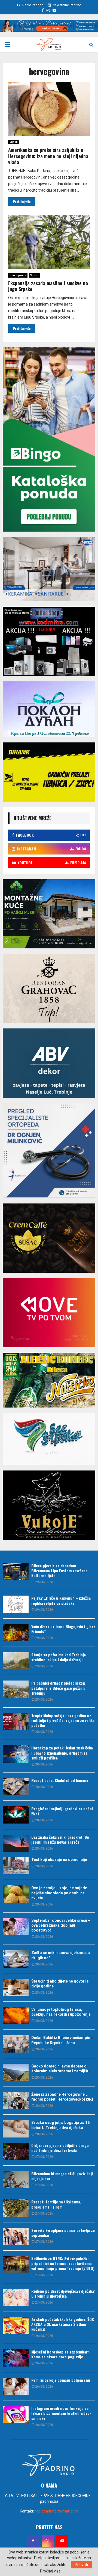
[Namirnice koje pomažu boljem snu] (16, 2386)
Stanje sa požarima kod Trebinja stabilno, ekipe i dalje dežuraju (59, 1657)
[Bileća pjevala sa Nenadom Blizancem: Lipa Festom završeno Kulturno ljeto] (16, 1572)
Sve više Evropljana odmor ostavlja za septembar (63, 2233)
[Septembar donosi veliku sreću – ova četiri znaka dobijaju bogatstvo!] (16, 1927)
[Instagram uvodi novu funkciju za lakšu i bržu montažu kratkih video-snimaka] (16, 2414)
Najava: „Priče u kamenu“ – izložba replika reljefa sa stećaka (61, 1600)
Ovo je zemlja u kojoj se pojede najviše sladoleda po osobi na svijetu (59, 1893)
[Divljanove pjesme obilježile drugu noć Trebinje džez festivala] (16, 2151)
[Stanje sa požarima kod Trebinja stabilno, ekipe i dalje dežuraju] (16, 1661)
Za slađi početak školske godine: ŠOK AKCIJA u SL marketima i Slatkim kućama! (63, 2324)
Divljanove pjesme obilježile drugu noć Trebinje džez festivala (60, 2148)
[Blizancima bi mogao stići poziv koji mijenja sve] (16, 2180)
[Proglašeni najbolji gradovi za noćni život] (16, 1815)
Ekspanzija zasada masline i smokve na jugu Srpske (48, 286)
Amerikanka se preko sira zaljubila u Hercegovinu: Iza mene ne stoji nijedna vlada (48, 156)
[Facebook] (33, 2541)
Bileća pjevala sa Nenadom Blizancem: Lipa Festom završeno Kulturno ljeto (59, 1570)
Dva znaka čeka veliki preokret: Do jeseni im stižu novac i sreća (60, 1839)
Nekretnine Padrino (66, 5)
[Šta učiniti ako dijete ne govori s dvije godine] (16, 1987)
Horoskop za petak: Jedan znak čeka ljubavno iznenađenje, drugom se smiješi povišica (62, 1753)
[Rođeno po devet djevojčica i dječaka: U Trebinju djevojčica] (16, 2297)
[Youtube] (62, 2541)
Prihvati (81, 2565)
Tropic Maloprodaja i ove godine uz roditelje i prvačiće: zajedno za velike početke (63, 1720)
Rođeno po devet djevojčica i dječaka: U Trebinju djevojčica (63, 2293)
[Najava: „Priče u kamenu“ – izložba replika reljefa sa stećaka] (16, 1604)
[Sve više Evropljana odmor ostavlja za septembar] (16, 2236)
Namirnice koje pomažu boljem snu (61, 2380)
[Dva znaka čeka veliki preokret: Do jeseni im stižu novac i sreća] (16, 1843)
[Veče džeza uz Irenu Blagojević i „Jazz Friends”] (16, 1633)
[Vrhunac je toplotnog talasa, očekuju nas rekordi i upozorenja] (16, 2016)
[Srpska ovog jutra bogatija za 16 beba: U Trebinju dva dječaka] (16, 2129)
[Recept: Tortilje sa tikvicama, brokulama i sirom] (16, 2208)
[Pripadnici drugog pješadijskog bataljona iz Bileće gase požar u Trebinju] (16, 1689)
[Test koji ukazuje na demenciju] (16, 1866)
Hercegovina (18, 275)
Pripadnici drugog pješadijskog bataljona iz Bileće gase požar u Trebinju (58, 1688)
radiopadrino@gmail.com (56, 2511)
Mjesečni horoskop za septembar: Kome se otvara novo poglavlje (60, 2354)
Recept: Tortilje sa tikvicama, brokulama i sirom (56, 2204)
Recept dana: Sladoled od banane (60, 1780)
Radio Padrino (32, 5)
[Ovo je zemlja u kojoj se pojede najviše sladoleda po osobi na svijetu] (16, 1894)
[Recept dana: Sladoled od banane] (16, 1786)
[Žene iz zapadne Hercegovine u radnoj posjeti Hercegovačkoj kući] (16, 2100)
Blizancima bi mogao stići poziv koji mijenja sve (62, 2176)
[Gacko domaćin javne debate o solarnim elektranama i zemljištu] (16, 2072)
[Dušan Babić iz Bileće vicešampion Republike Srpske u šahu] (16, 2044)
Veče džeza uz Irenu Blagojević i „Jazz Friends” (63, 1629)
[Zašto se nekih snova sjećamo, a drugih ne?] (16, 1959)
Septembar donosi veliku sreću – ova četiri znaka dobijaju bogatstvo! (61, 1925)
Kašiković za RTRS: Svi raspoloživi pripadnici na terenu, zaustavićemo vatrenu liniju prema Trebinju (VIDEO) (63, 2263)
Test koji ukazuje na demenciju (59, 1860)
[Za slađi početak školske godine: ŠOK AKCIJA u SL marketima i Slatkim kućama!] (16, 2325)
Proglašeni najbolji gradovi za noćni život (62, 1811)
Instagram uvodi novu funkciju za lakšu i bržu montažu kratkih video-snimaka (61, 2413)
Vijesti (14, 142)
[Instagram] (48, 2541)
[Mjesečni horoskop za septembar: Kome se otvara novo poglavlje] (16, 2358)
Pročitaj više (50, 2571)
